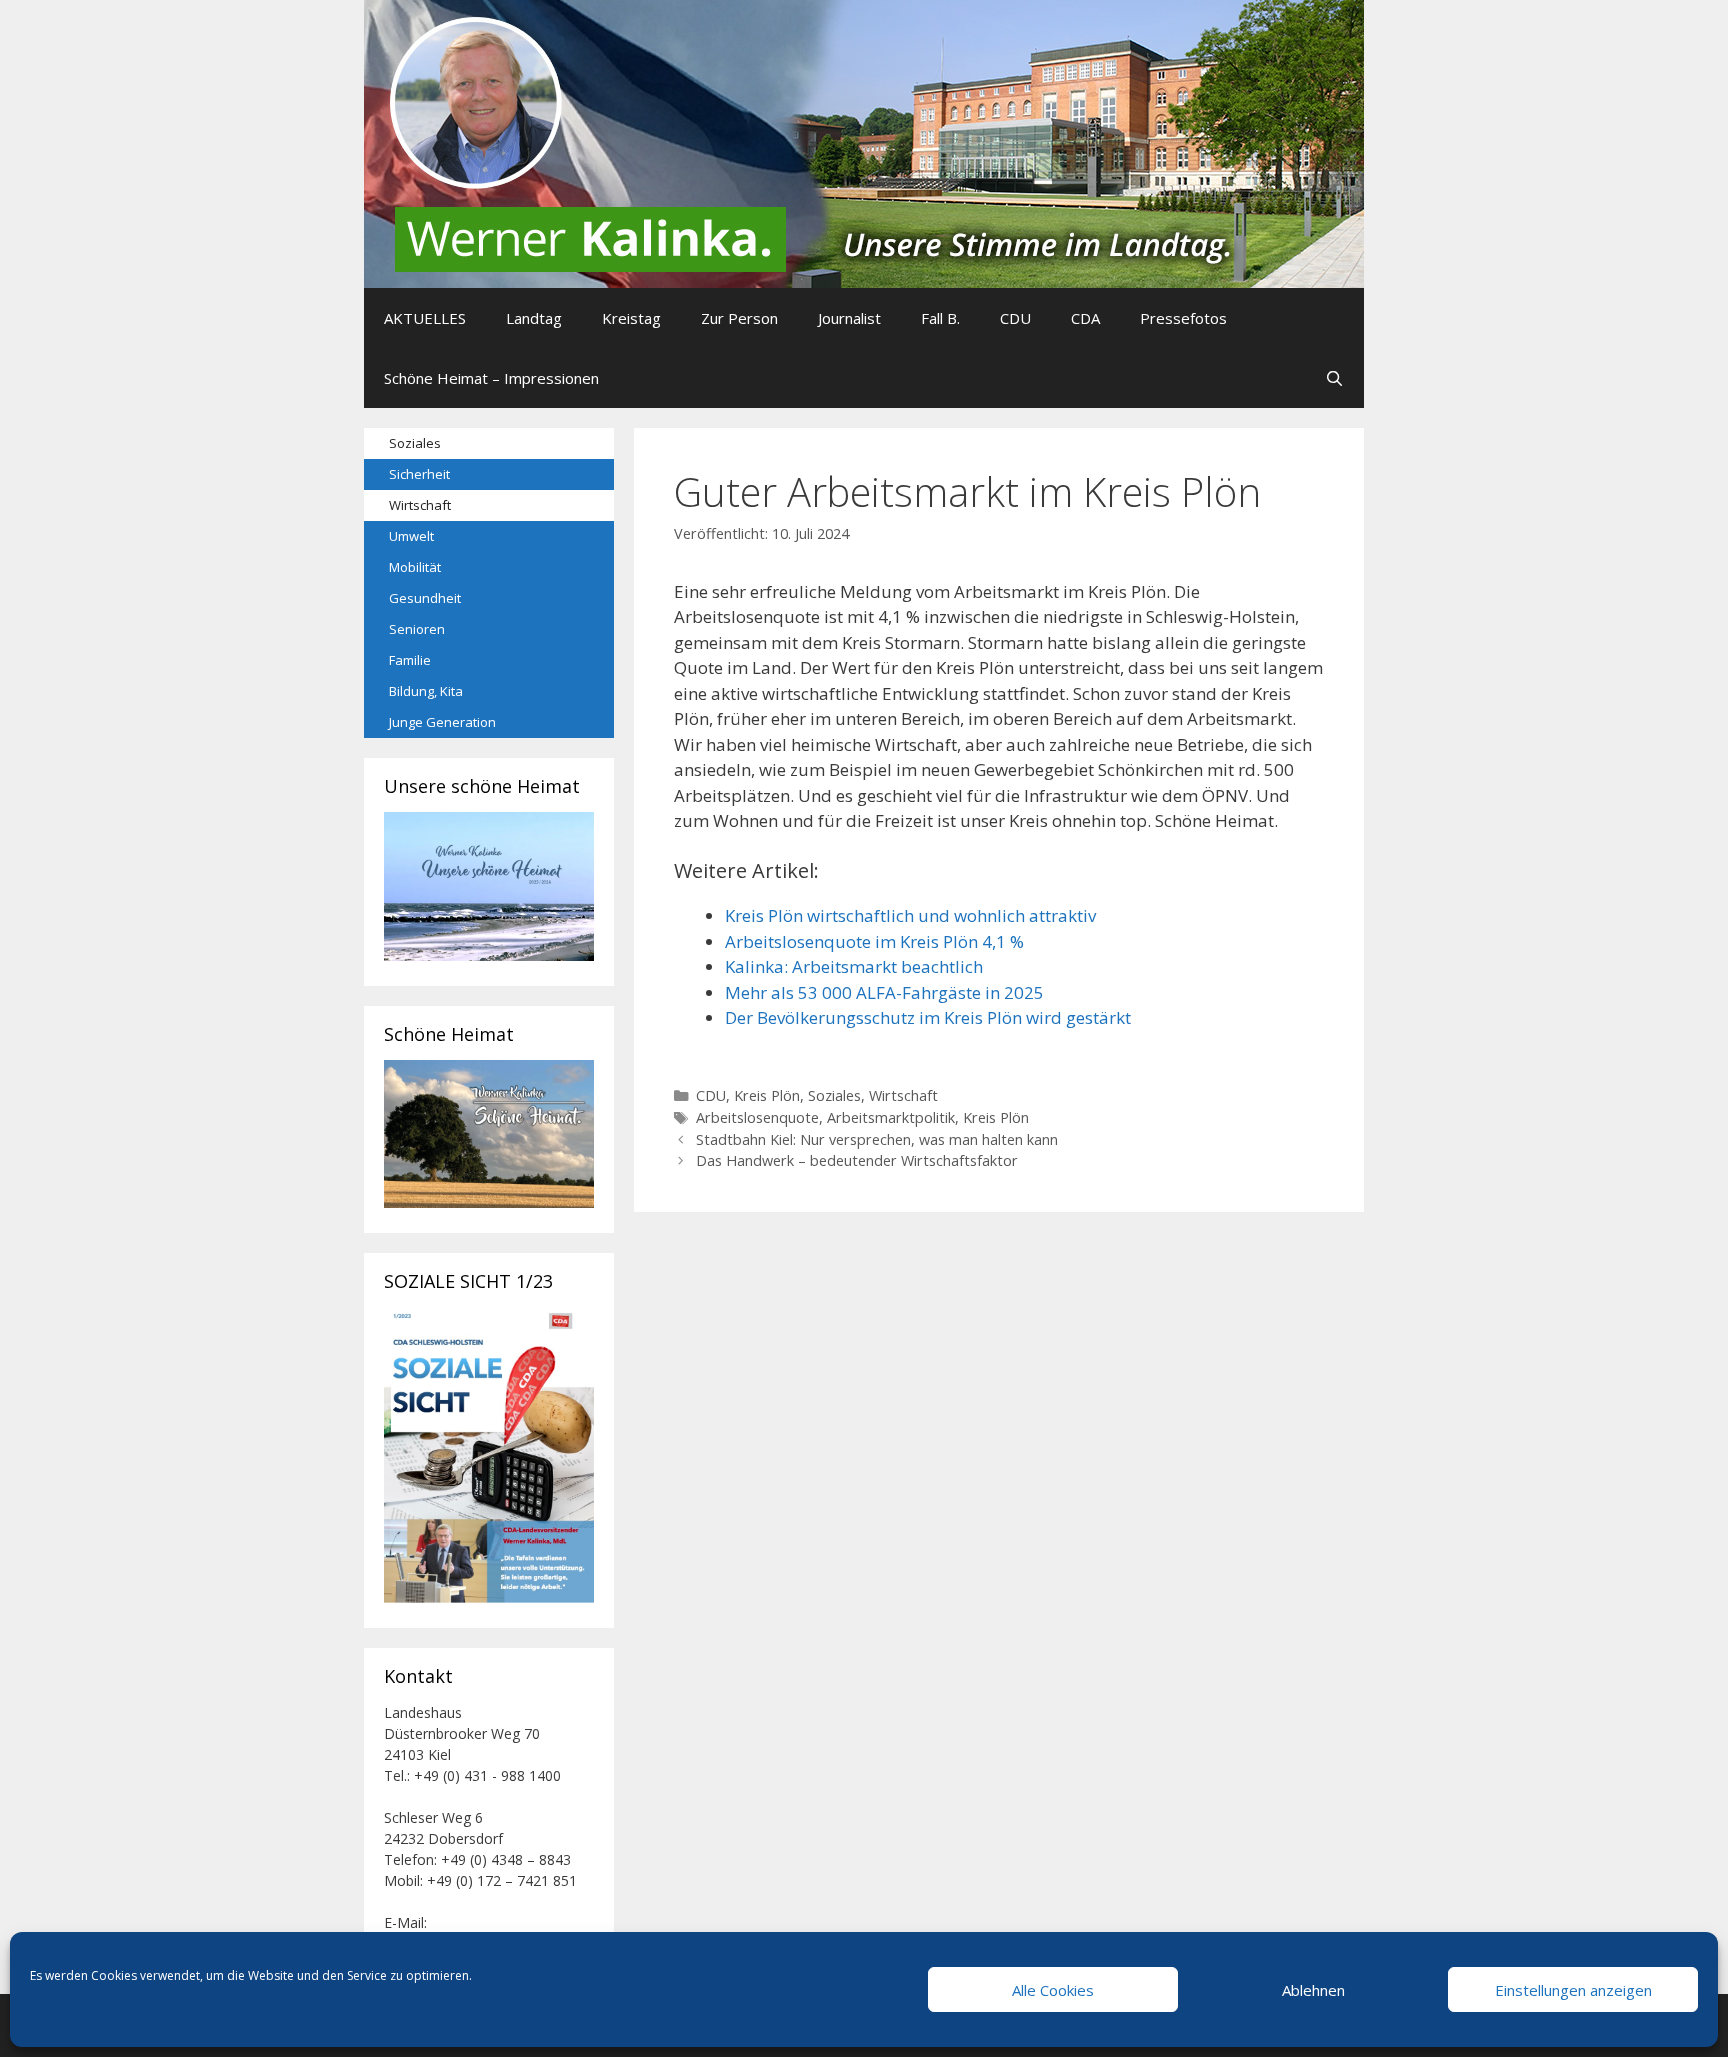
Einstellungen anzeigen (1573, 1990)
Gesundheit (425, 598)
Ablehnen (1313, 1990)
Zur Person (739, 318)
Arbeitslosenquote (757, 1117)
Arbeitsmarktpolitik (891, 1117)
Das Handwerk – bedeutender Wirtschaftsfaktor (857, 1160)
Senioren (417, 629)
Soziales (834, 1095)
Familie (410, 660)
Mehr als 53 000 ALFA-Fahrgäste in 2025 (884, 992)
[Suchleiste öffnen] (1334, 378)
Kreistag (631, 318)
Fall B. (940, 318)
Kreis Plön (767, 1095)
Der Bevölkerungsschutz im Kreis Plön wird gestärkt (928, 1017)
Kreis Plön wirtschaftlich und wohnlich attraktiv (910, 915)
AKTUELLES (425, 318)
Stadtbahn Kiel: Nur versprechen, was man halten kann (877, 1139)
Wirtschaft (903, 1095)
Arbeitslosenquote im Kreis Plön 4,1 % (874, 941)
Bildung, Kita (426, 691)
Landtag (534, 318)
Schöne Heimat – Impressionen (491, 378)
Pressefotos (1183, 318)
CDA (1085, 318)
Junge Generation (442, 722)
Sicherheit (419, 474)
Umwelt (411, 536)
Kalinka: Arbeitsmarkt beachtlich (854, 966)
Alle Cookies (1053, 1990)
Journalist (849, 318)
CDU (1015, 318)
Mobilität (415, 567)
